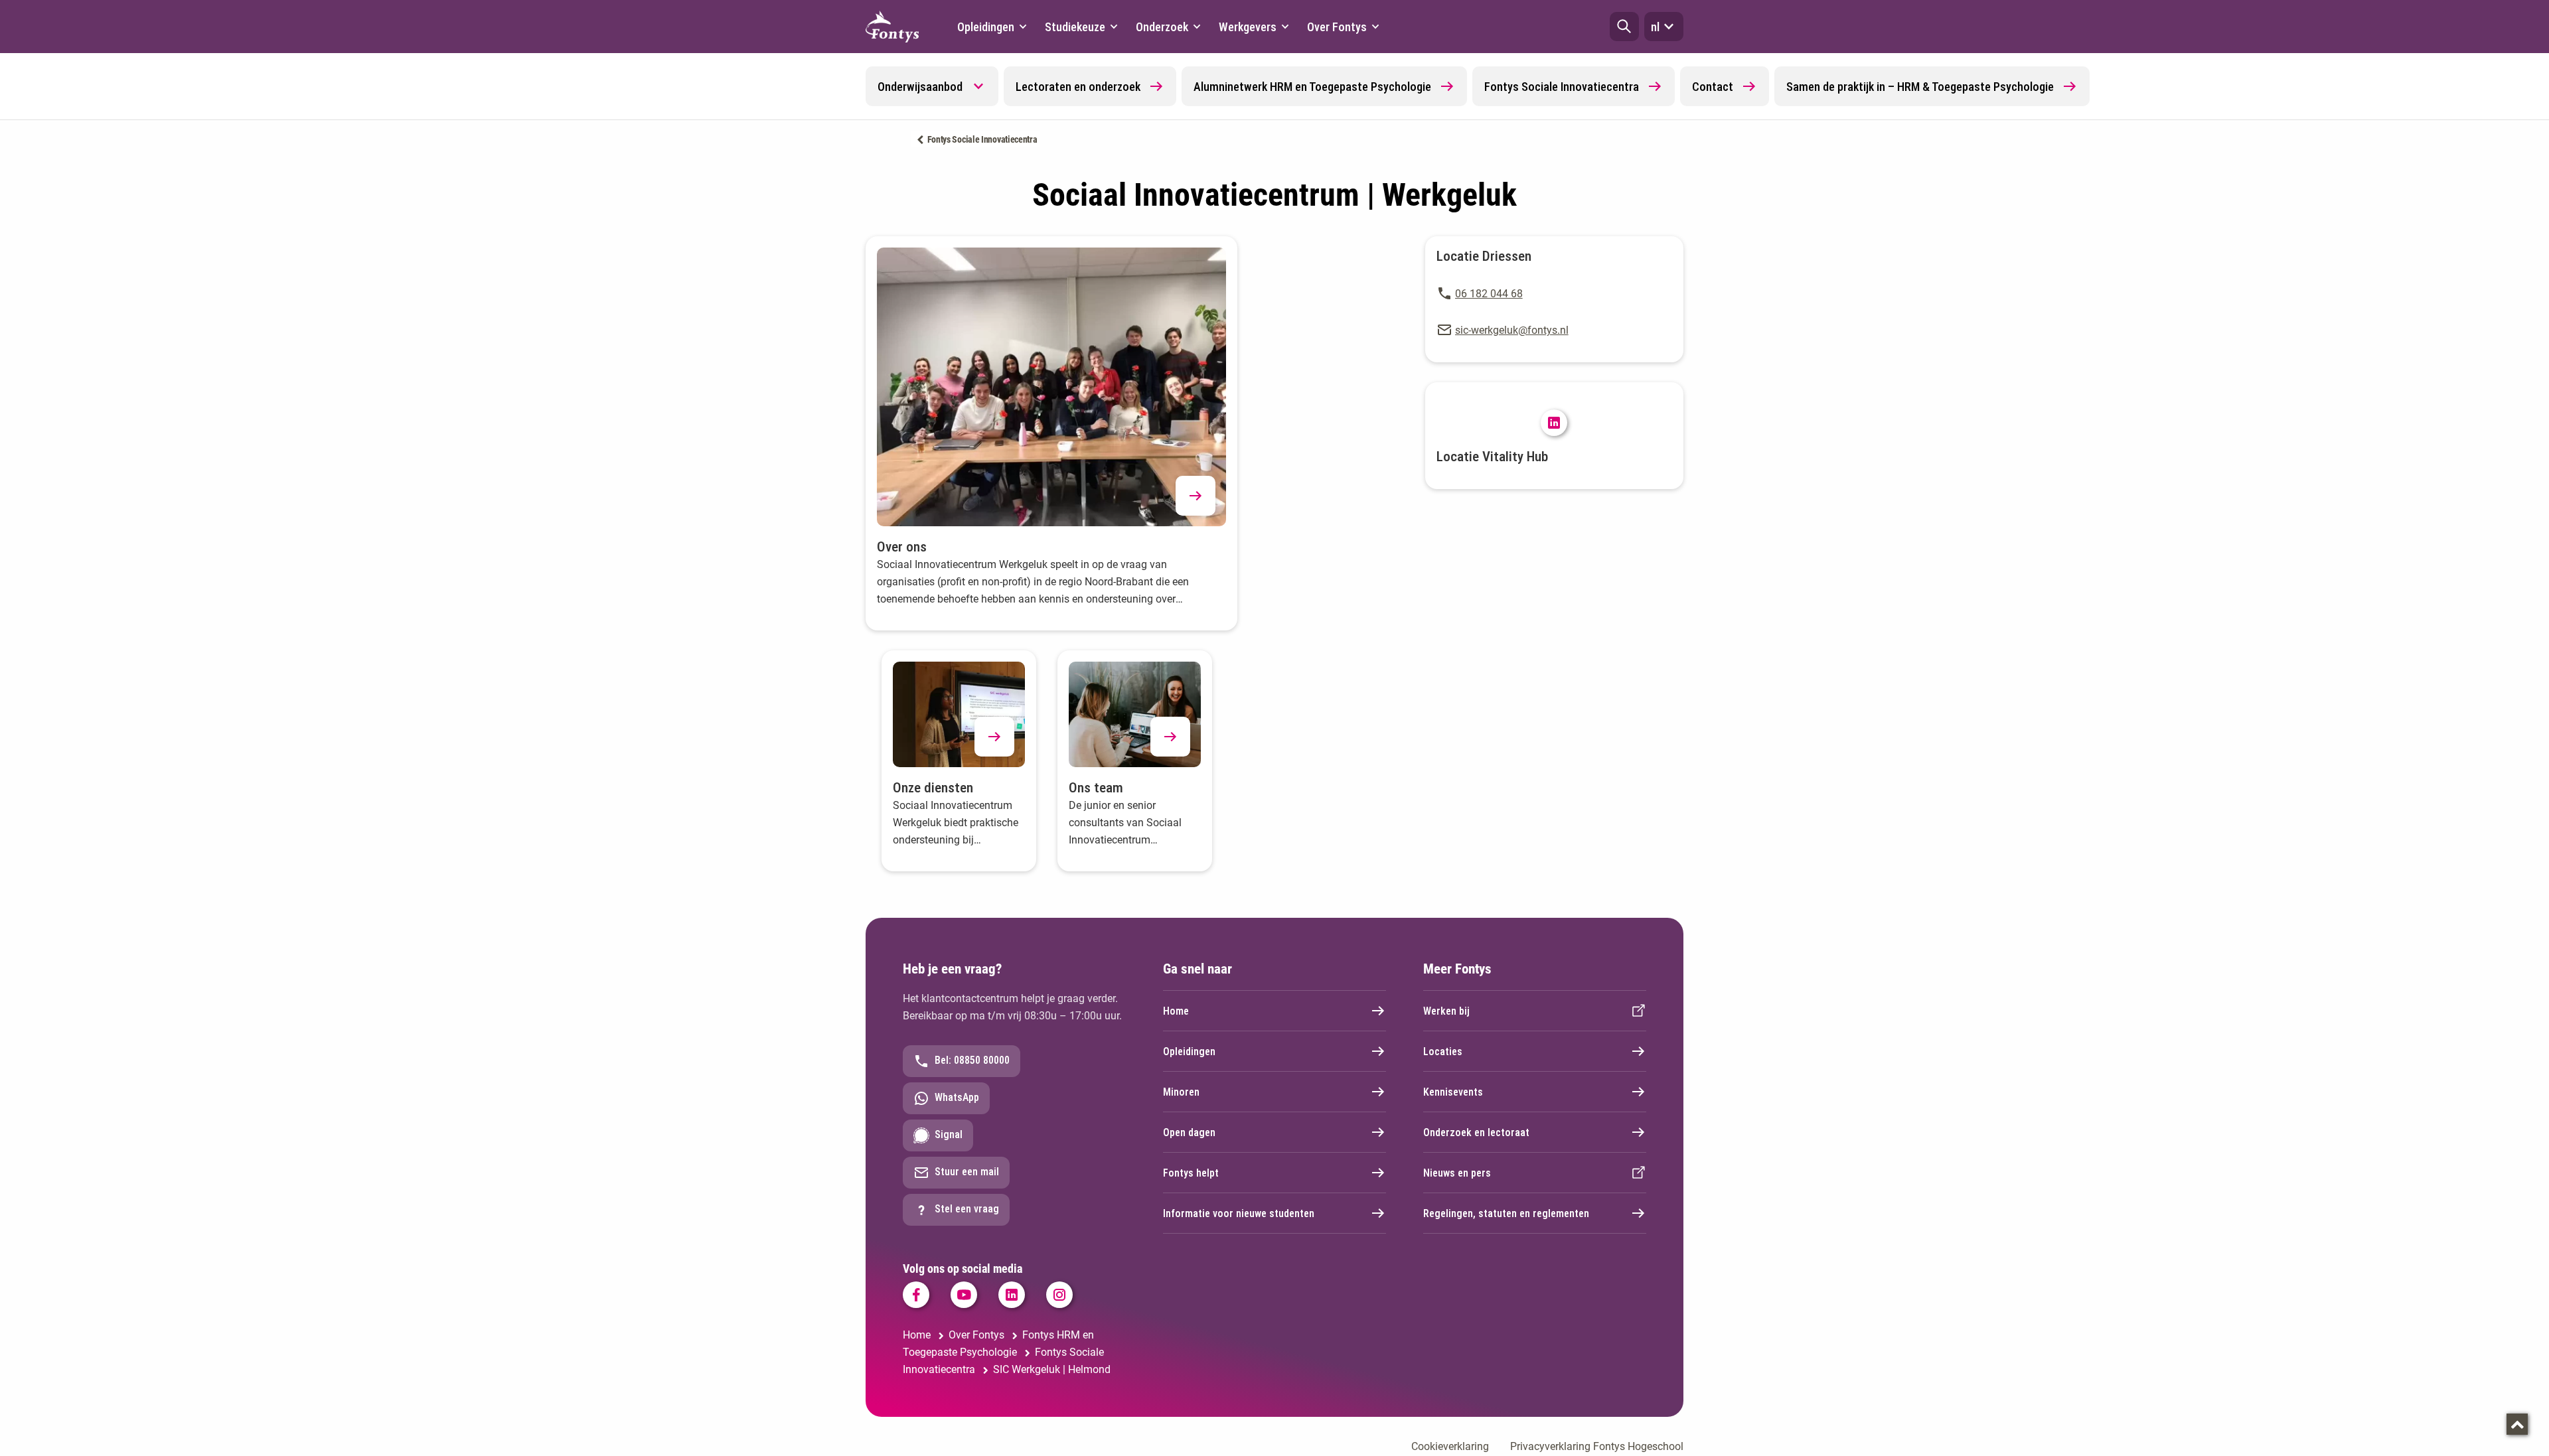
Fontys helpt (1191, 1173)
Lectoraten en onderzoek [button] (1078, 87)
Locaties (1443, 1052)
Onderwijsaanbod (920, 87)
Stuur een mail (967, 1172)
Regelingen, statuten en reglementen (1506, 1213)
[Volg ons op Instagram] (1059, 1295)
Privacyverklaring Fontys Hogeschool (1597, 1446)
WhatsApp (957, 1097)
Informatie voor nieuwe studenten (1239, 1213)
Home (1176, 1011)
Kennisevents (1453, 1092)
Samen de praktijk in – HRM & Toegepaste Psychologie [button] (1920, 87)
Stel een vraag (967, 1209)
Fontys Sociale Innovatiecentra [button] (1562, 87)
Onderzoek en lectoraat (1476, 1132)
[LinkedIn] (1554, 423)
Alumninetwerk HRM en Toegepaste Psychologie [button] (1312, 87)
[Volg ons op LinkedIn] (1012, 1295)
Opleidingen (1189, 1052)
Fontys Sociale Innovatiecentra (982, 139)
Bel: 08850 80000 (972, 1060)
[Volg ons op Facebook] (916, 1295)
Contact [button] (1713, 87)
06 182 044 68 (1489, 294)
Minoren (1181, 1092)
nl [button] (1655, 27)
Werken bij (1446, 1011)
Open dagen (1189, 1132)
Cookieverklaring (1450, 1446)
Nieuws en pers (1457, 1173)
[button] (1624, 27)
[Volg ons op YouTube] (964, 1295)
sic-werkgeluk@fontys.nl (1512, 330)
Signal (949, 1134)
